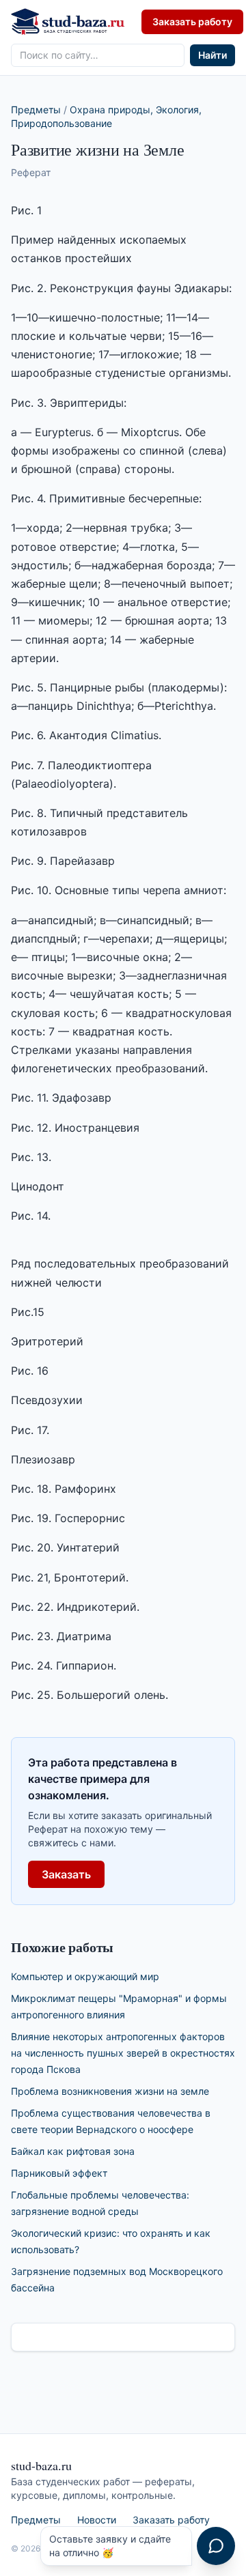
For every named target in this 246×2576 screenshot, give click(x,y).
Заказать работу (192, 22)
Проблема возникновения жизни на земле (110, 2091)
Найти (213, 55)
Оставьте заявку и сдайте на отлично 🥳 (110, 2546)
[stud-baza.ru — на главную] (68, 22)
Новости (97, 2520)
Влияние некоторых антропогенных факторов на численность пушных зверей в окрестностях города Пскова (123, 2053)
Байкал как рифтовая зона (73, 2151)
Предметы (36, 110)
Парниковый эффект (59, 2173)
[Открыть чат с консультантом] (216, 2546)
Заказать (66, 1874)
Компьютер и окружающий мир (85, 1976)
